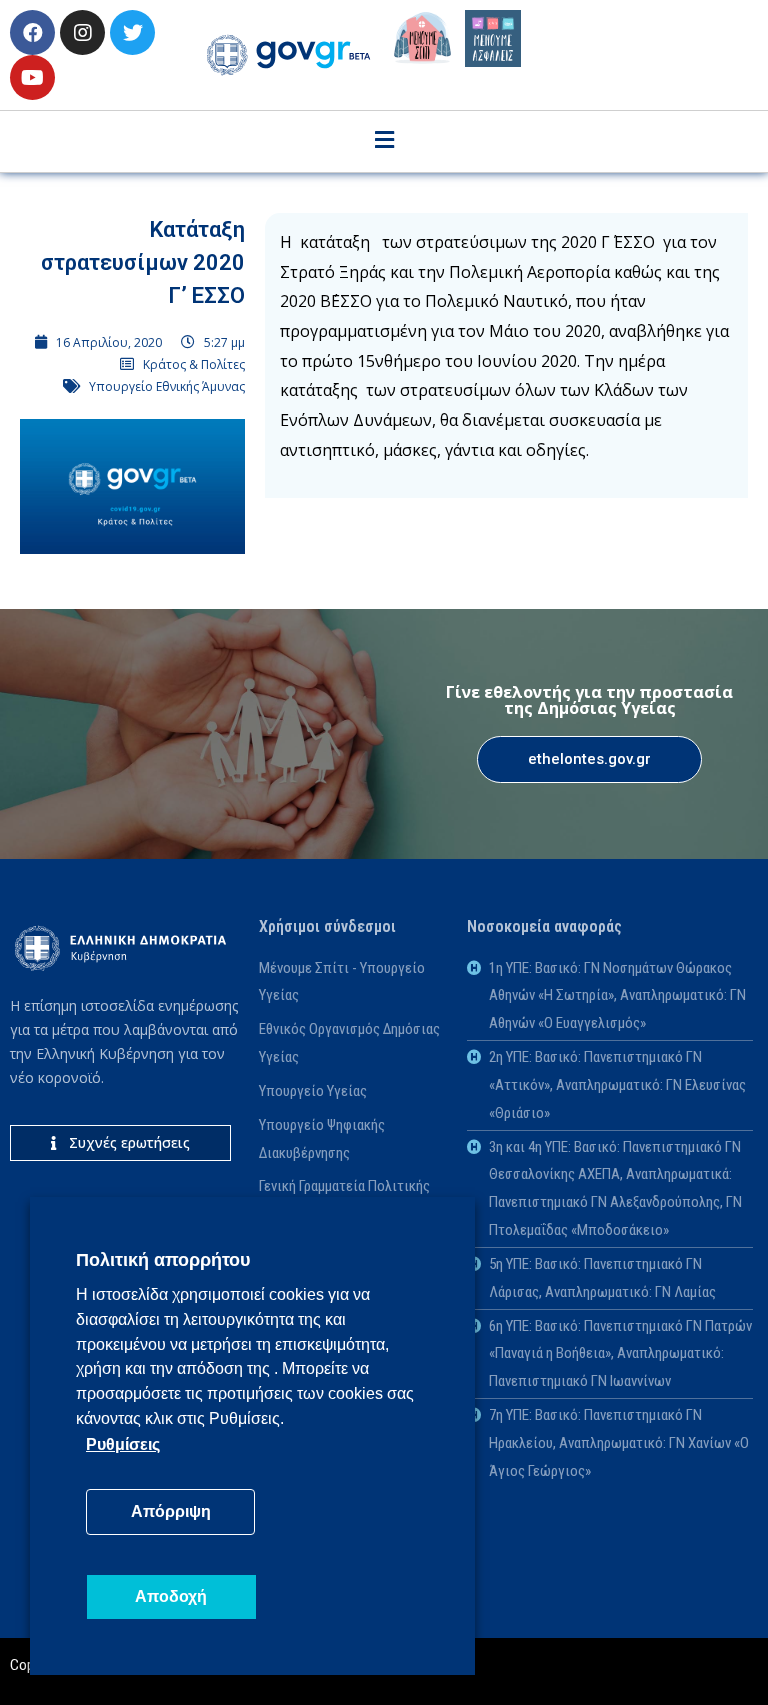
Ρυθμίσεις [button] (123, 1444)
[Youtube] (32, 77)
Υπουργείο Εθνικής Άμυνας (167, 386)
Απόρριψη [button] (171, 1511)
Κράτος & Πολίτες (194, 364)
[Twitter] (132, 32)
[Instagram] (82, 32)
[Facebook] (32, 32)
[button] (589, 759)
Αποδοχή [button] (171, 1596)
